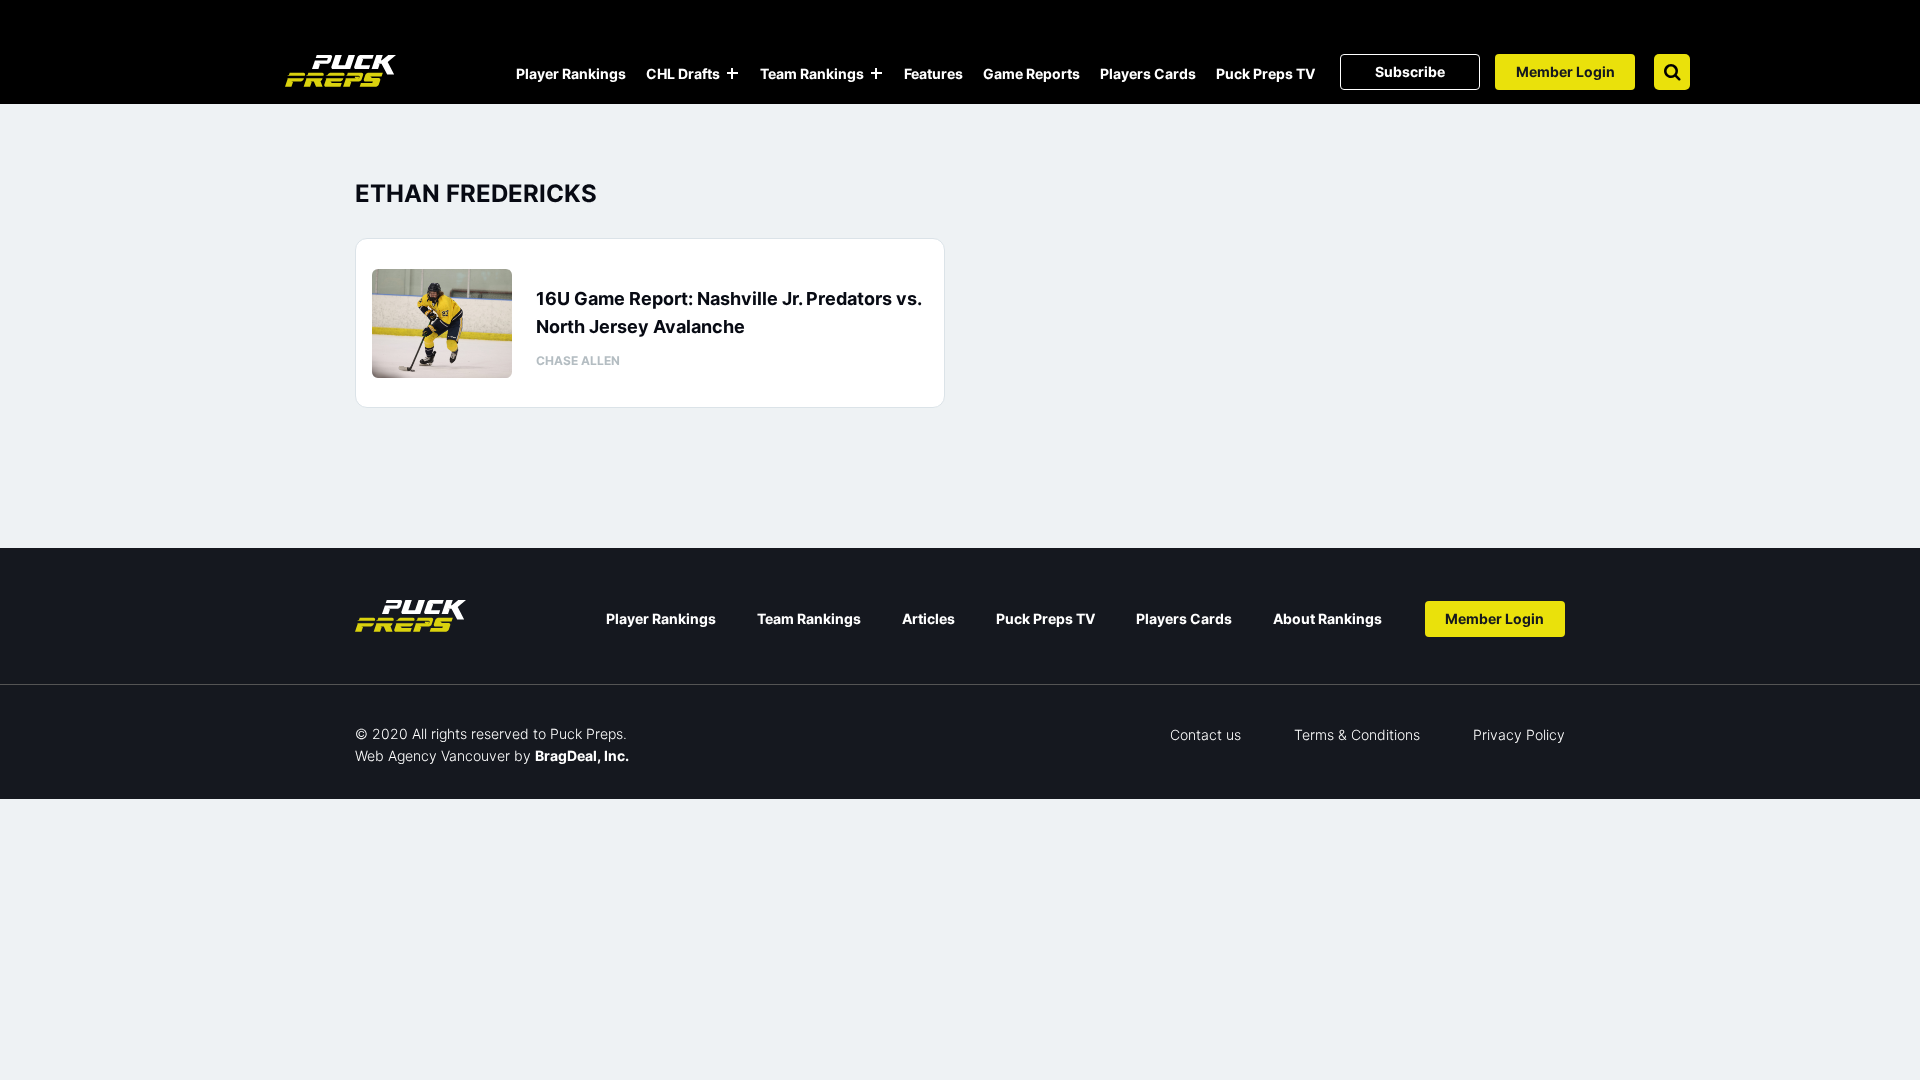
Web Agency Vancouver (432, 755)
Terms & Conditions (1357, 734)
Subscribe (1410, 71)
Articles (928, 618)
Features (933, 73)
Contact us (1205, 734)
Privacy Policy (1519, 734)
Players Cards (1148, 73)
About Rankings (1327, 618)
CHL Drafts (683, 73)
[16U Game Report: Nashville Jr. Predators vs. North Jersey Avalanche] (442, 323)
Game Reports (1031, 73)
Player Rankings (571, 73)
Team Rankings (812, 73)
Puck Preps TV (1265, 73)
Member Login (1565, 71)
